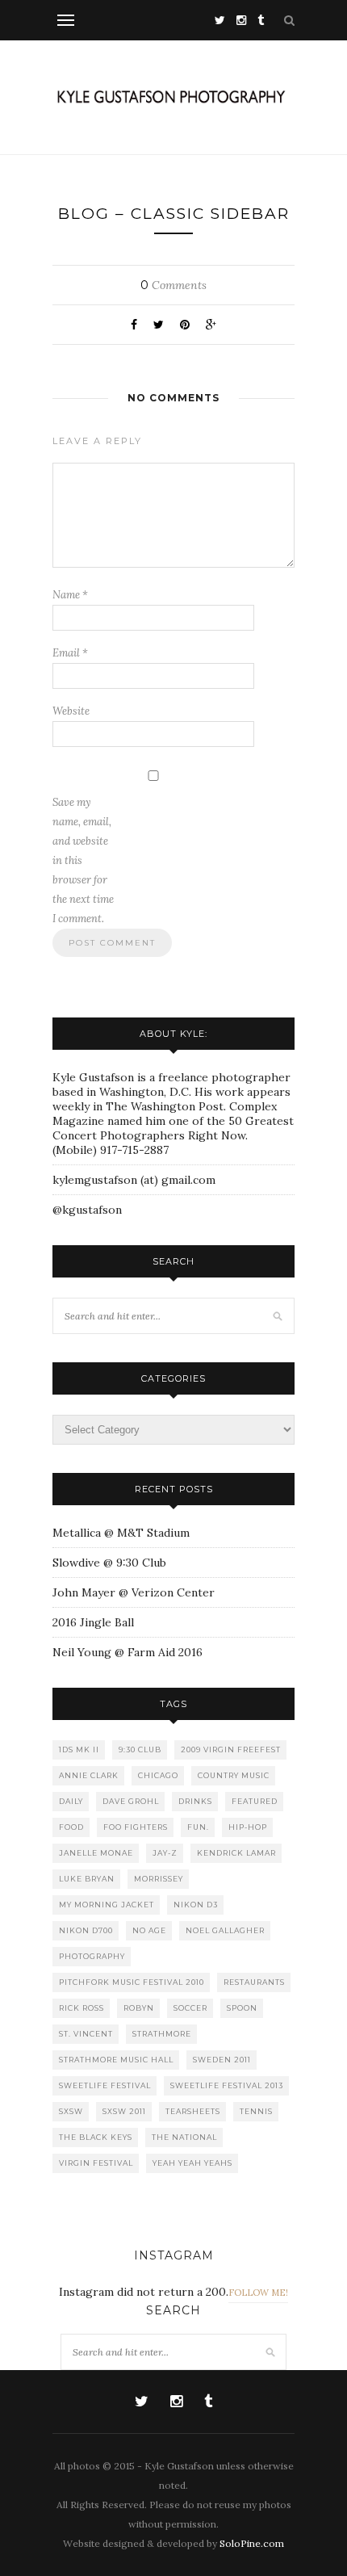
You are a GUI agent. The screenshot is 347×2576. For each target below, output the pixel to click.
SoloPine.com (252, 2543)
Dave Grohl (131, 1801)
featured (255, 1801)
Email (70, 653)
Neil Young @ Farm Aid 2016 (128, 1652)
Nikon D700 (86, 1930)
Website (71, 711)
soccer (190, 2008)
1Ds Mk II (79, 1749)
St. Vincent (86, 2034)
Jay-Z (165, 1853)
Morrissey (159, 1879)
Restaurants (254, 1982)
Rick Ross (82, 2008)
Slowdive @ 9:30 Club (109, 1563)
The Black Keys (96, 2137)
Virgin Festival (96, 2163)
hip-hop (248, 1827)
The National (184, 2137)
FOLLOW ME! (258, 2293)
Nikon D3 (196, 1905)
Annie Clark (89, 1775)
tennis (256, 2111)
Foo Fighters (136, 1827)
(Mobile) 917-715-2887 (111, 1150)
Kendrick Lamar (236, 1853)
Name (70, 595)
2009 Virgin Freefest (231, 1749)
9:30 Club (140, 1749)
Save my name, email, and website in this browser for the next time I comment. (83, 860)
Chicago (158, 1775)
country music (234, 1775)
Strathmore (162, 2034)
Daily (71, 1801)
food (71, 1827)
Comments (173, 285)
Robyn (139, 2008)
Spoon (242, 2008)
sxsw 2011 (124, 2111)
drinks (195, 1801)
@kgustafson (87, 1210)
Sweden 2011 (222, 2060)
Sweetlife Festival (105, 2085)
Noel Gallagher (225, 1930)
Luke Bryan (87, 1879)
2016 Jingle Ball (93, 1622)
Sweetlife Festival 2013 (227, 2085)
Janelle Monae (96, 1853)
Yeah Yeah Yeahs (192, 2163)
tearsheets (193, 2111)
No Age (149, 1930)
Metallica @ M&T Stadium (121, 1533)
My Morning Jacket (107, 1905)
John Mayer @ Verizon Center (134, 1592)
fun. (198, 1827)
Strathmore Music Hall (116, 2060)
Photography (92, 1956)
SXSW (71, 2111)
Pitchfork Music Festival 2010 (132, 1982)
